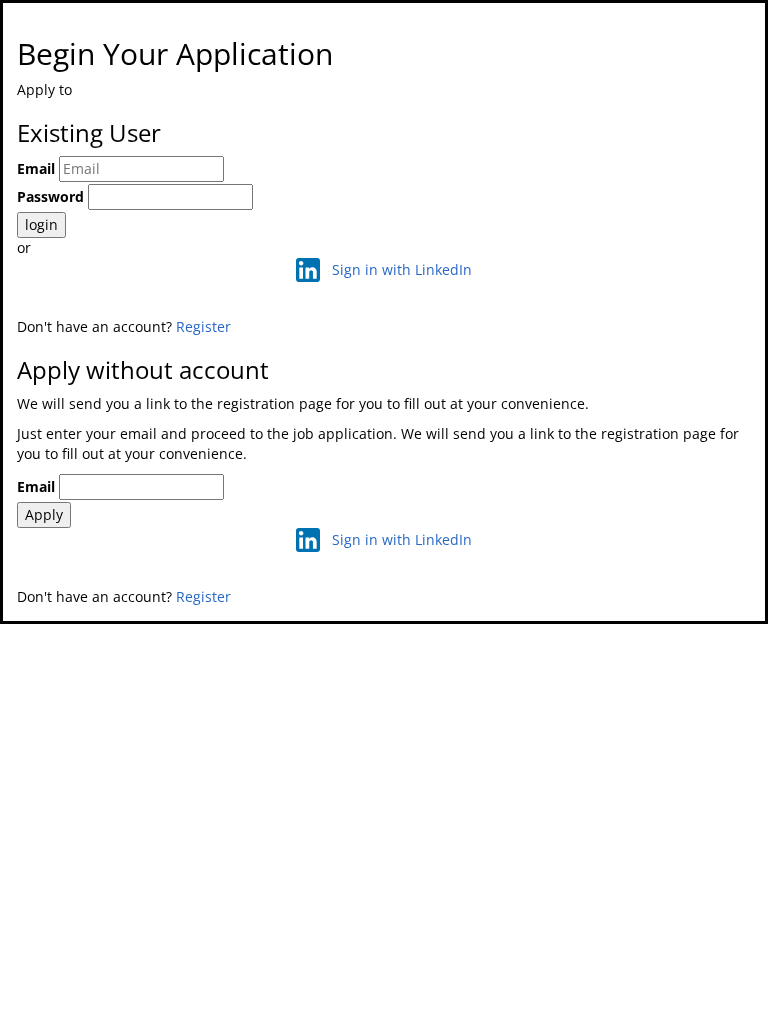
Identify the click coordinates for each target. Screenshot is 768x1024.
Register (203, 326)
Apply (44, 514)
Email (36, 168)
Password (50, 196)
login (41, 224)
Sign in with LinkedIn (402, 269)
